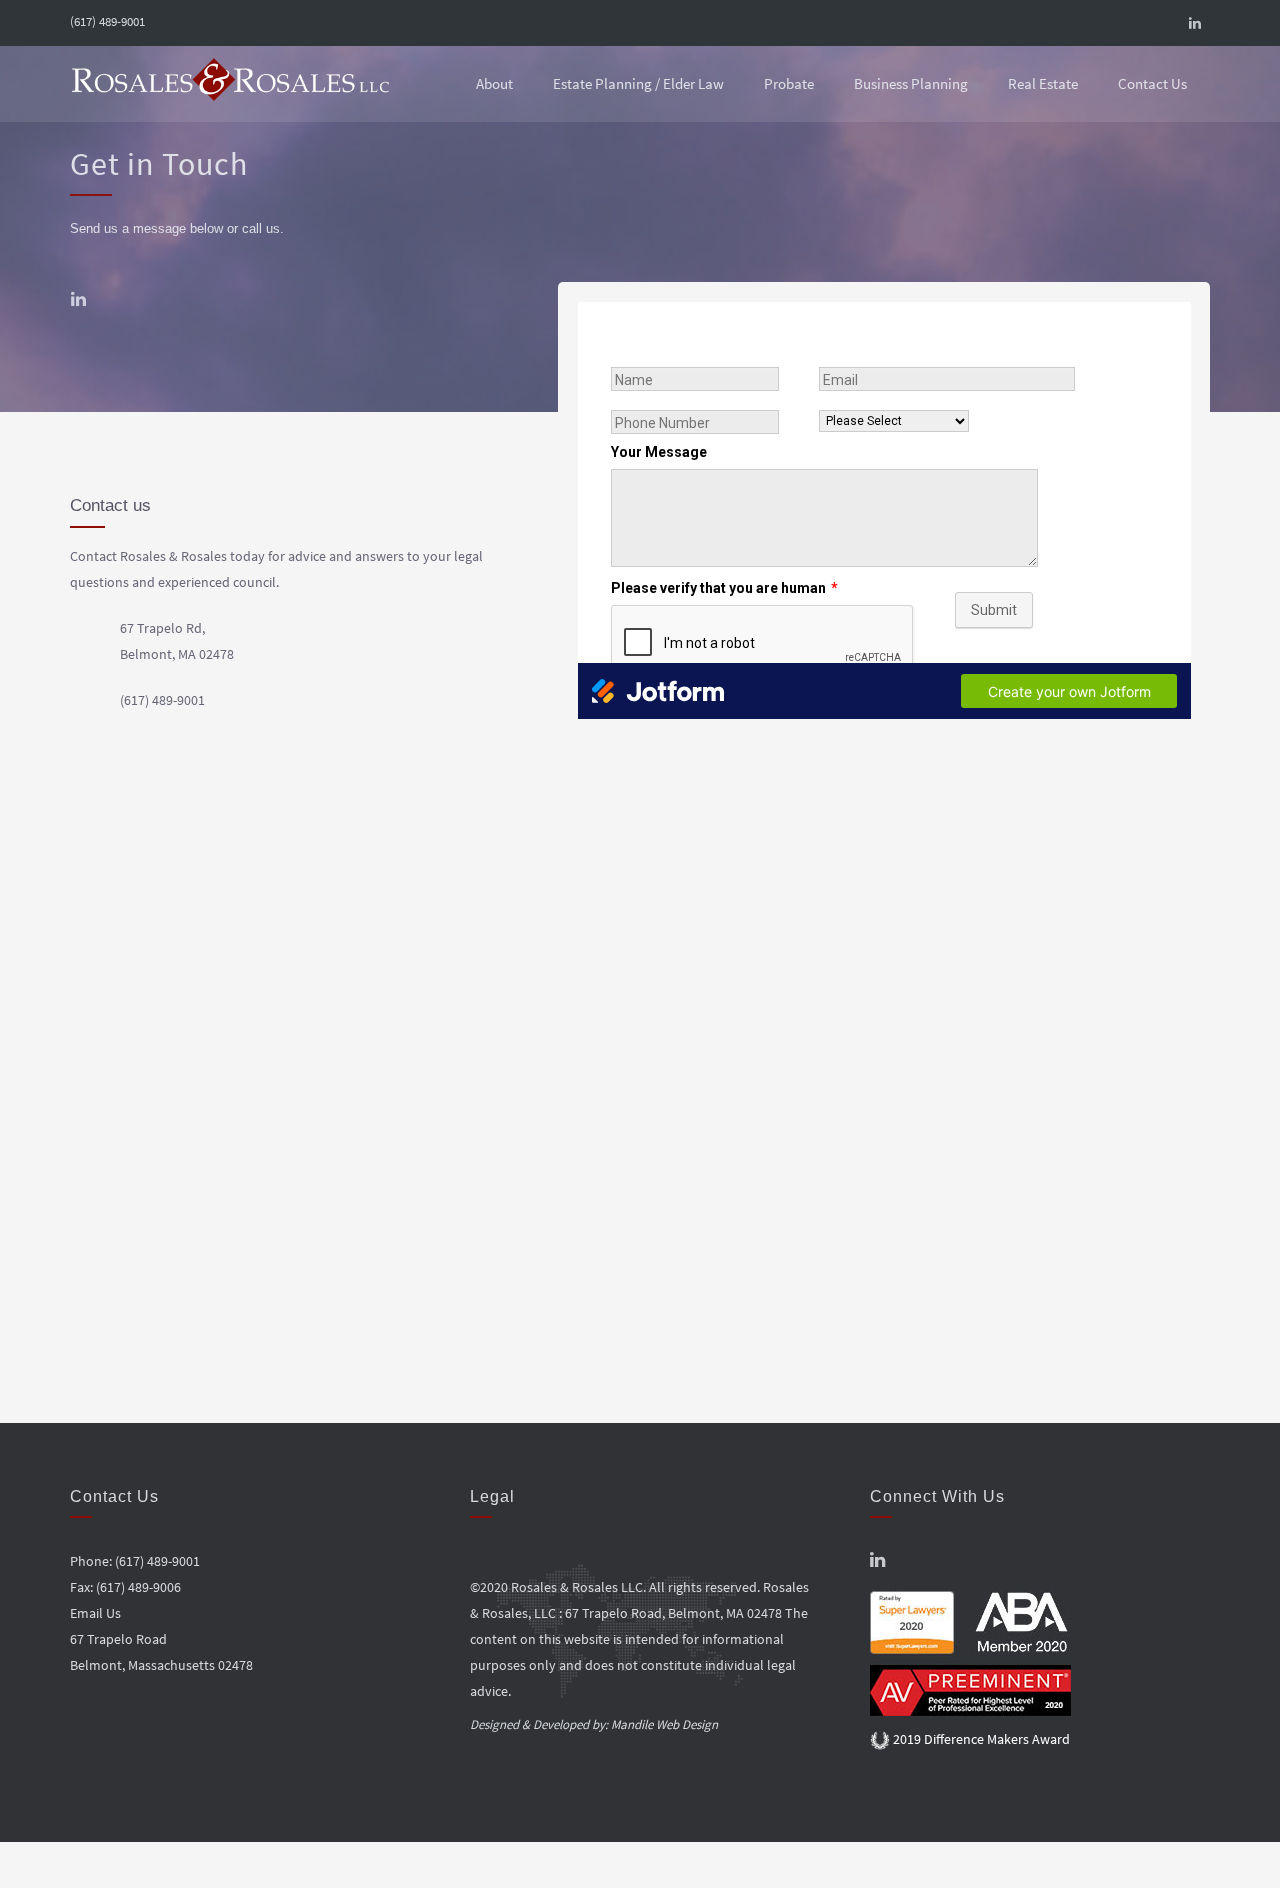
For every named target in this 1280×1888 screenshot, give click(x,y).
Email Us (95, 1613)
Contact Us (1152, 83)
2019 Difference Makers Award (980, 1739)
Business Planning (911, 83)
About (494, 83)
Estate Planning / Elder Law (638, 83)
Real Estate (1043, 83)
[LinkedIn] (1195, 23)
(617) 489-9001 (107, 21)
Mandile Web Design (664, 1724)
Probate (789, 83)
